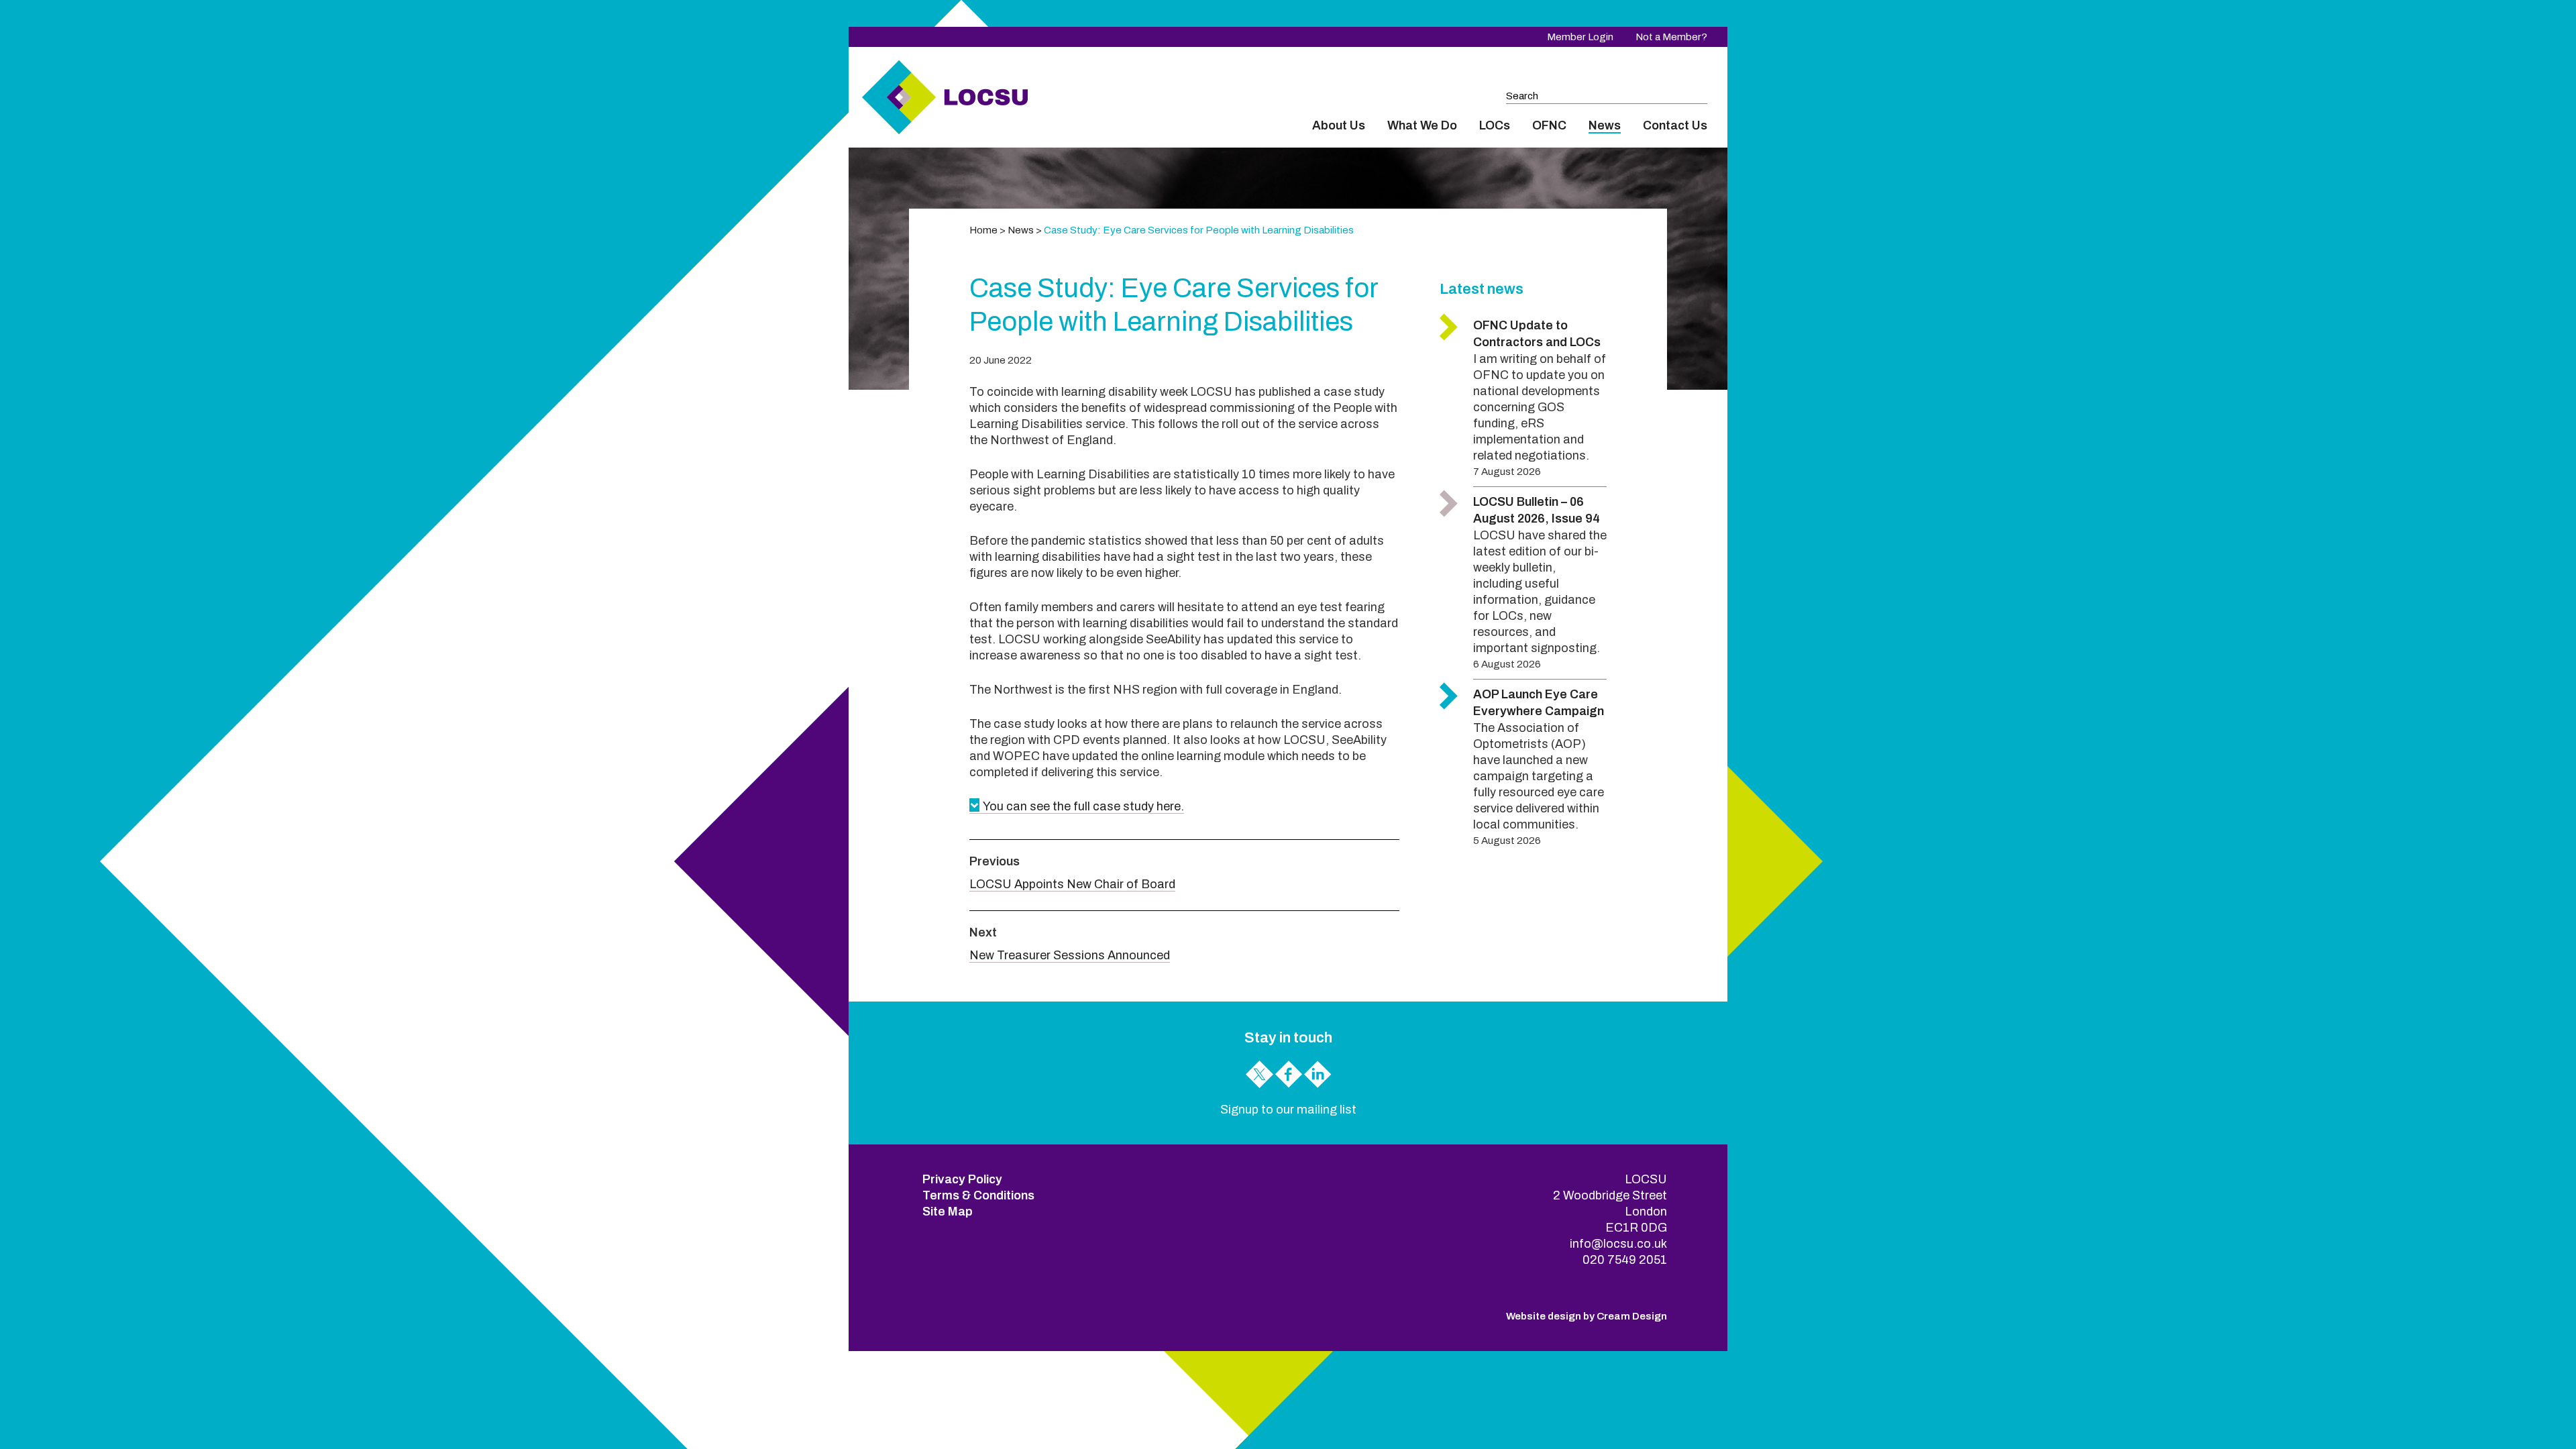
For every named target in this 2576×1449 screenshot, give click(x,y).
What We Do (1422, 125)
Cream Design (1632, 1316)
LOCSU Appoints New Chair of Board (1072, 884)
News (1605, 125)
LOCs (1495, 125)
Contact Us (1675, 125)
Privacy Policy (962, 1179)
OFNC (1549, 125)
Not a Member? (1671, 37)
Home (983, 230)
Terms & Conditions (978, 1195)
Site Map (948, 1212)
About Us (1339, 125)
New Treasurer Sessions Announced (1070, 955)
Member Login (1580, 37)
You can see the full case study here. (1083, 806)
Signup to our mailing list (1288, 1110)
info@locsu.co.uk (1618, 1244)
